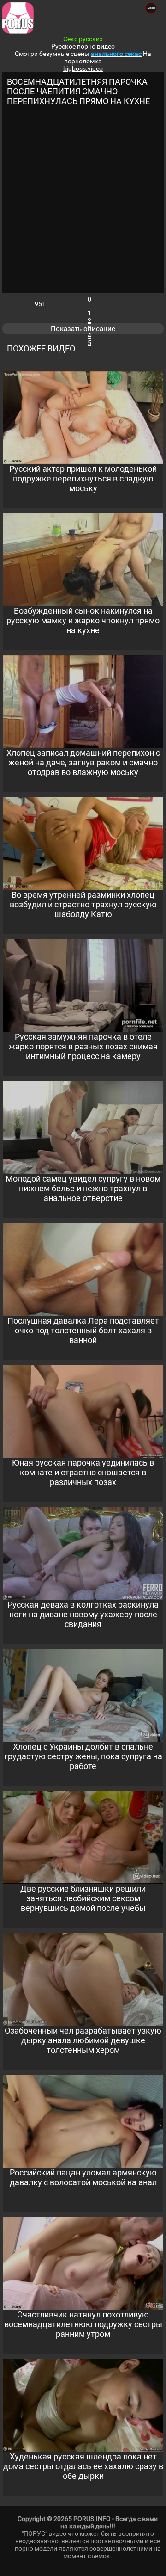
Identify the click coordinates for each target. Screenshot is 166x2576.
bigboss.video (83, 68)
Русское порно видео (83, 46)
